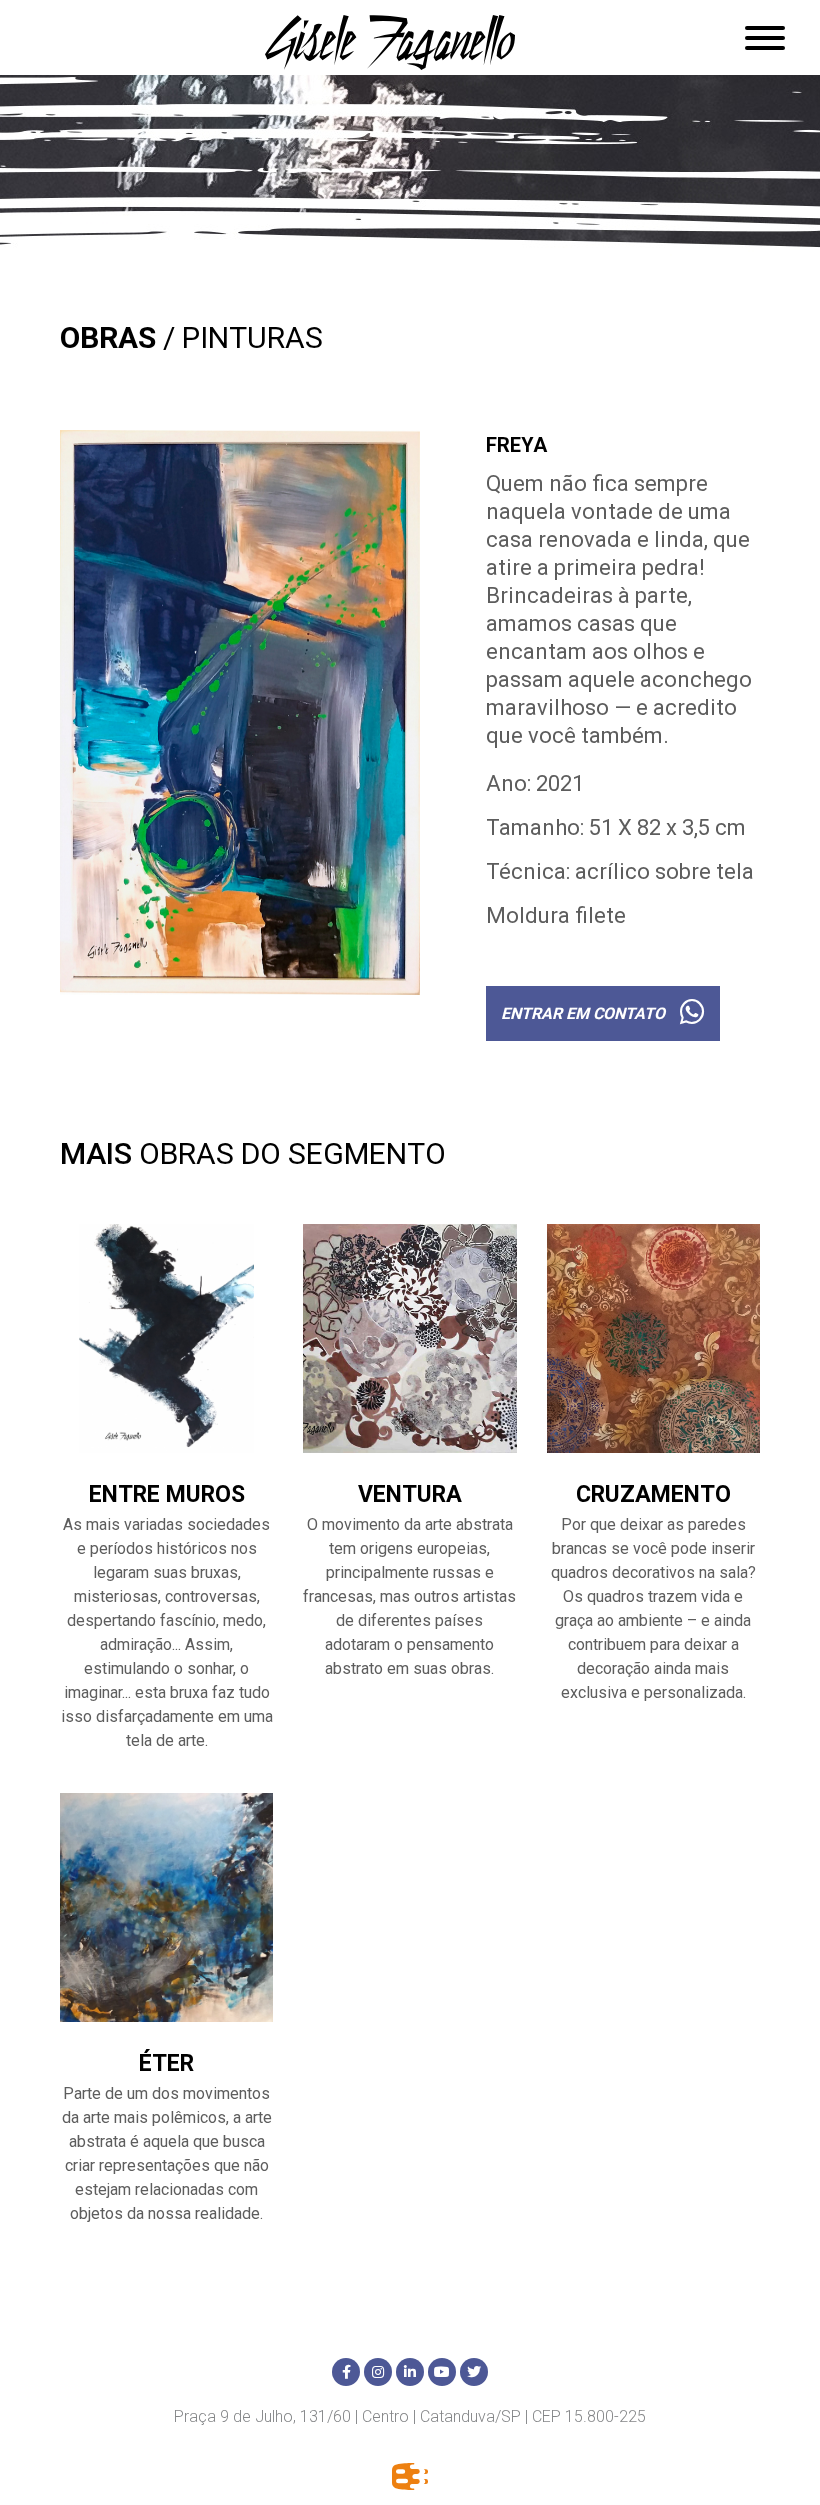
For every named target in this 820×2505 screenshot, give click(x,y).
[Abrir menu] (765, 37)
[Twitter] (474, 2372)
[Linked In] (410, 2372)
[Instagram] (378, 2372)
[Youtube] (442, 2372)
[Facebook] (346, 2372)
